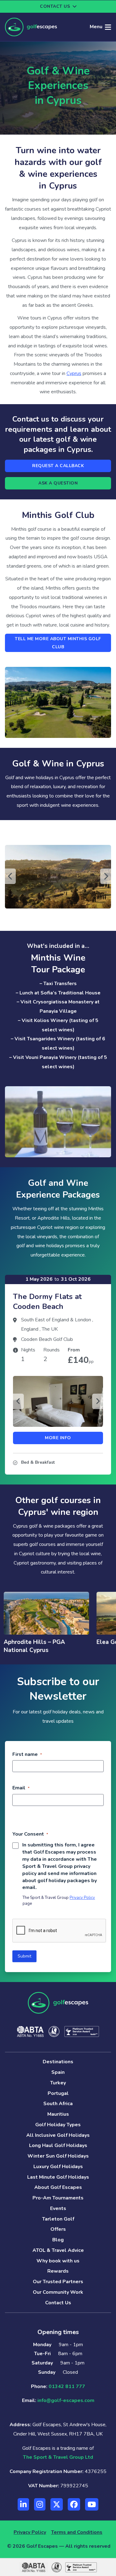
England (30, 1329)
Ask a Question (58, 483)
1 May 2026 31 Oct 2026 (58, 1279)
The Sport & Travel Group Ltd (58, 2457)
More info (58, 1438)
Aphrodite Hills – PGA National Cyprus (34, 1646)
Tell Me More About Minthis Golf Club (58, 643)
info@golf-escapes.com (66, 2400)
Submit (24, 1956)
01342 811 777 (67, 2386)
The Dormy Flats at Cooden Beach (47, 1302)
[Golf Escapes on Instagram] (40, 2504)
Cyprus (74, 373)
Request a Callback (58, 466)
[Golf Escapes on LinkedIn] (23, 2504)
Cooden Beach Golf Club (47, 1339)
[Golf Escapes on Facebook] (74, 2504)
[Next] (106, 876)
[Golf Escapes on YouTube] (92, 2504)
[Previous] (10, 876)
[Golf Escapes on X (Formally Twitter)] (57, 2504)
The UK (50, 1329)
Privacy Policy (82, 1898)
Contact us (55, 6)
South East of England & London (57, 1320)
